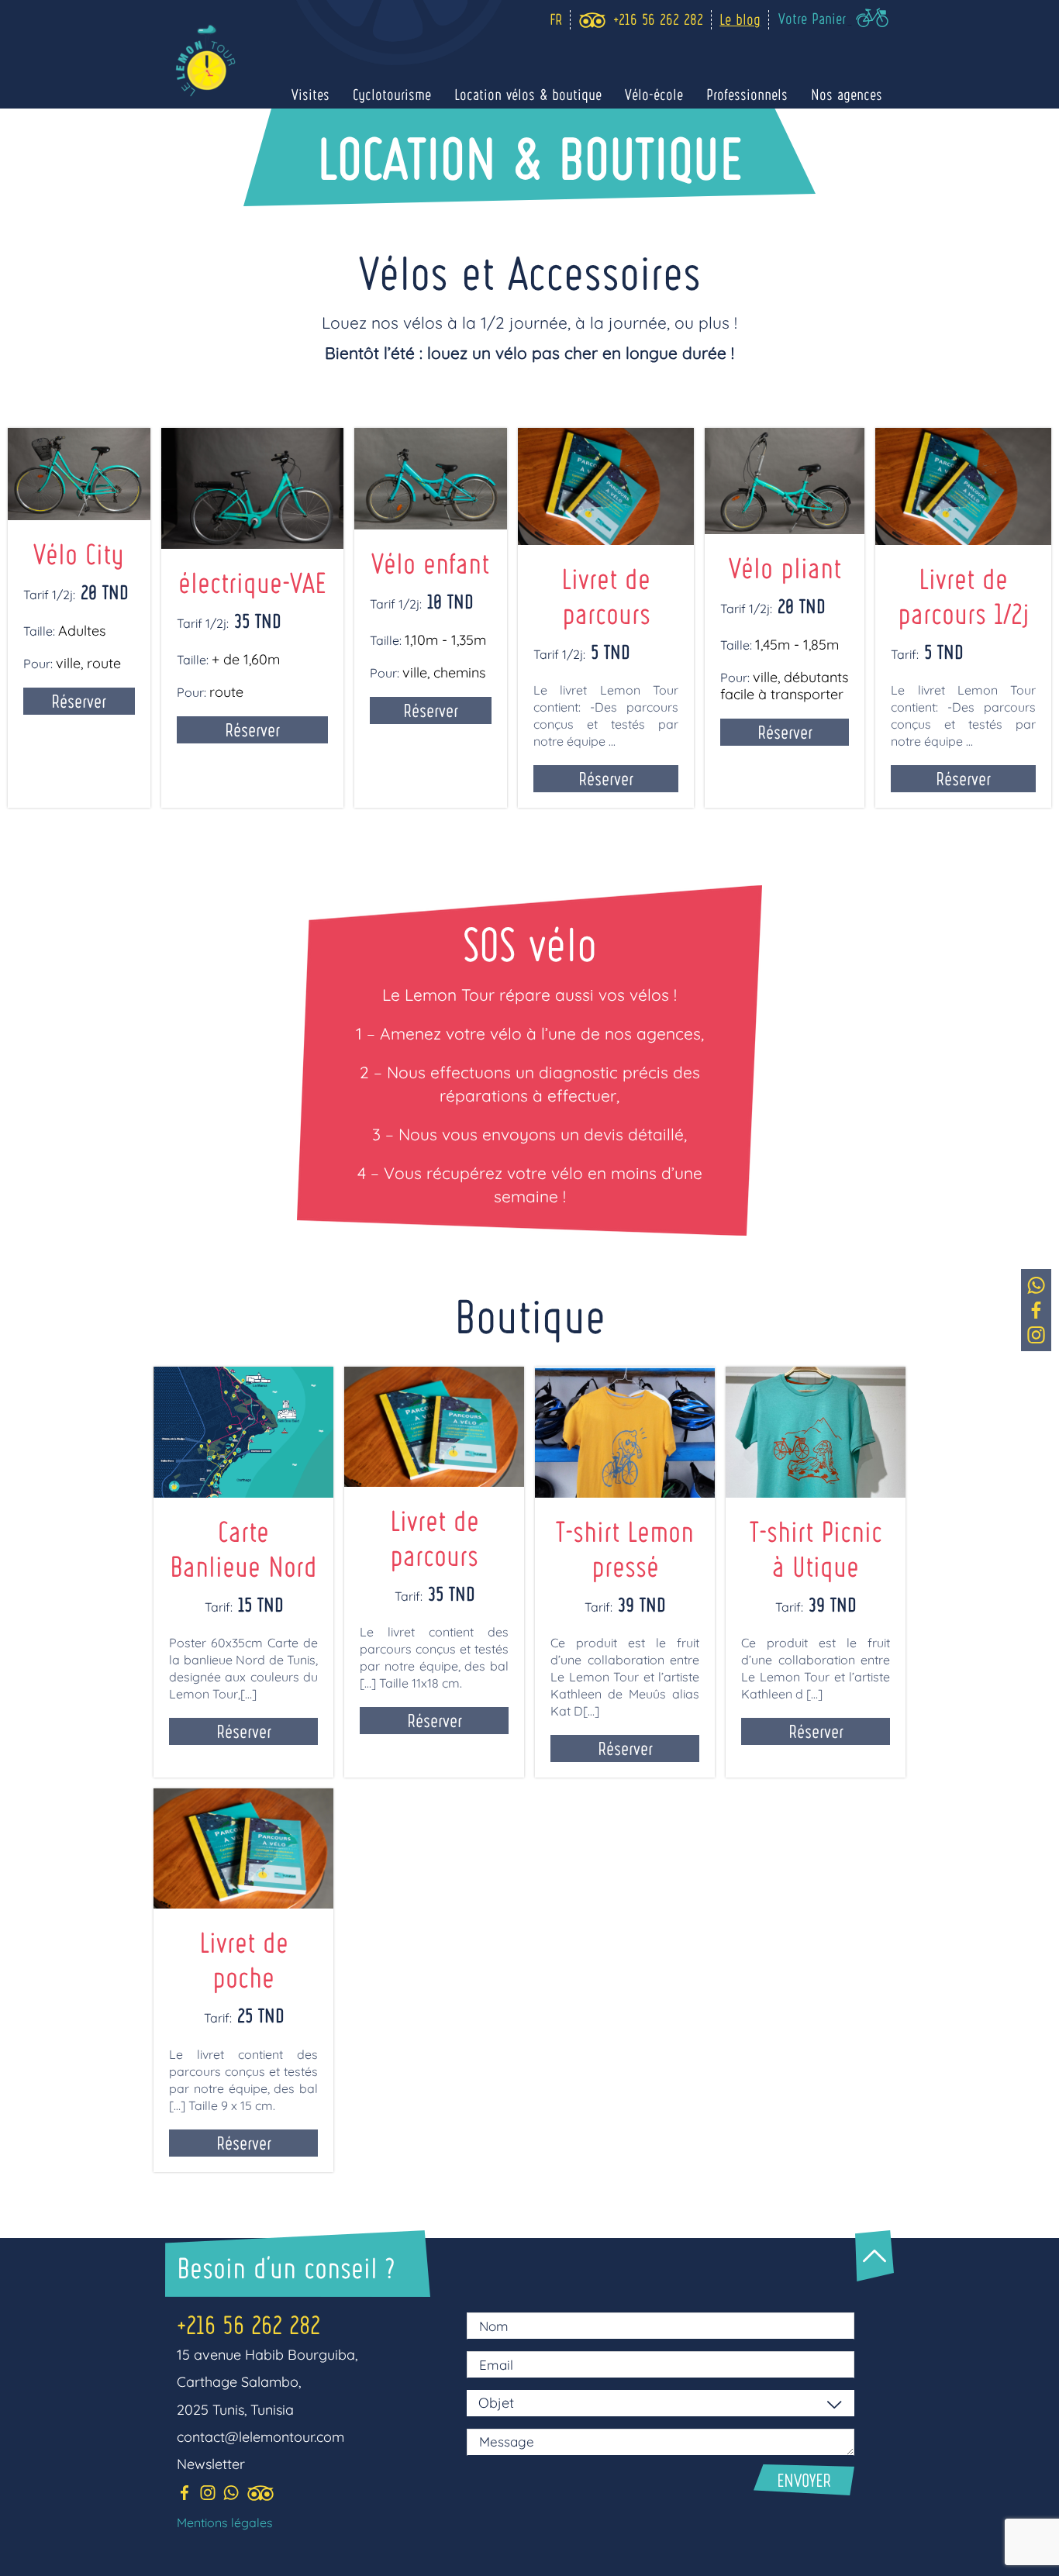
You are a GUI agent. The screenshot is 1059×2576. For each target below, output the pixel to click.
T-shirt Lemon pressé (625, 1548)
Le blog (740, 19)
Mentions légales (225, 2523)
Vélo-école (654, 95)
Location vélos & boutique (528, 95)
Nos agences (847, 95)
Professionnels (747, 95)
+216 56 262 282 (248, 2324)
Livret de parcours (435, 1537)
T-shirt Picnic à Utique (816, 1548)
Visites (310, 95)
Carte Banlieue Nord (243, 1548)
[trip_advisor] (592, 20)
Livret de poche (244, 1959)
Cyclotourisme (392, 95)
